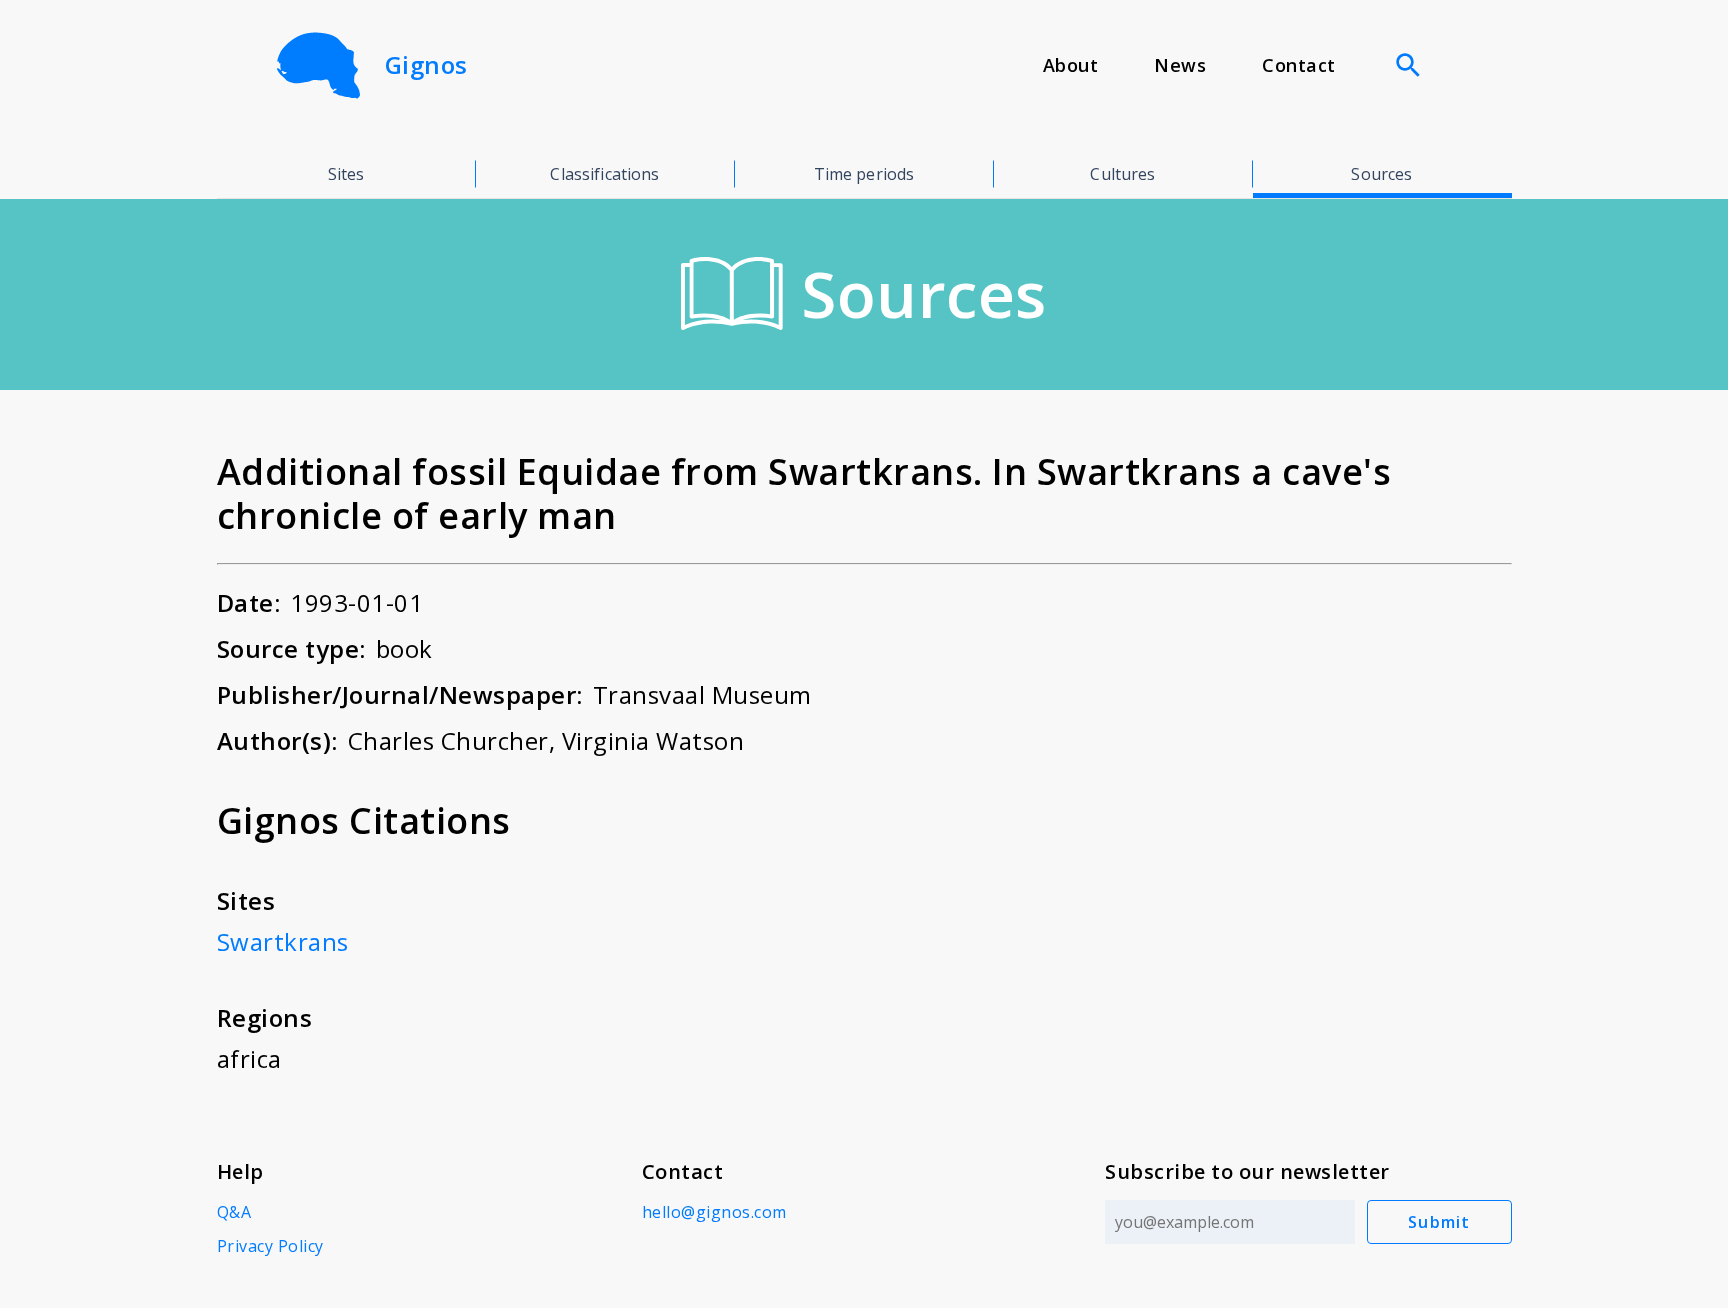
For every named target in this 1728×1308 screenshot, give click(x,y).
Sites (346, 174)
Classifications (604, 174)
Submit (1439, 1222)
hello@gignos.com (714, 1212)
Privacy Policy (270, 1246)
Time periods (864, 174)
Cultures (1122, 174)
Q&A (234, 1212)
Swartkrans (283, 941)
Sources (1381, 174)
